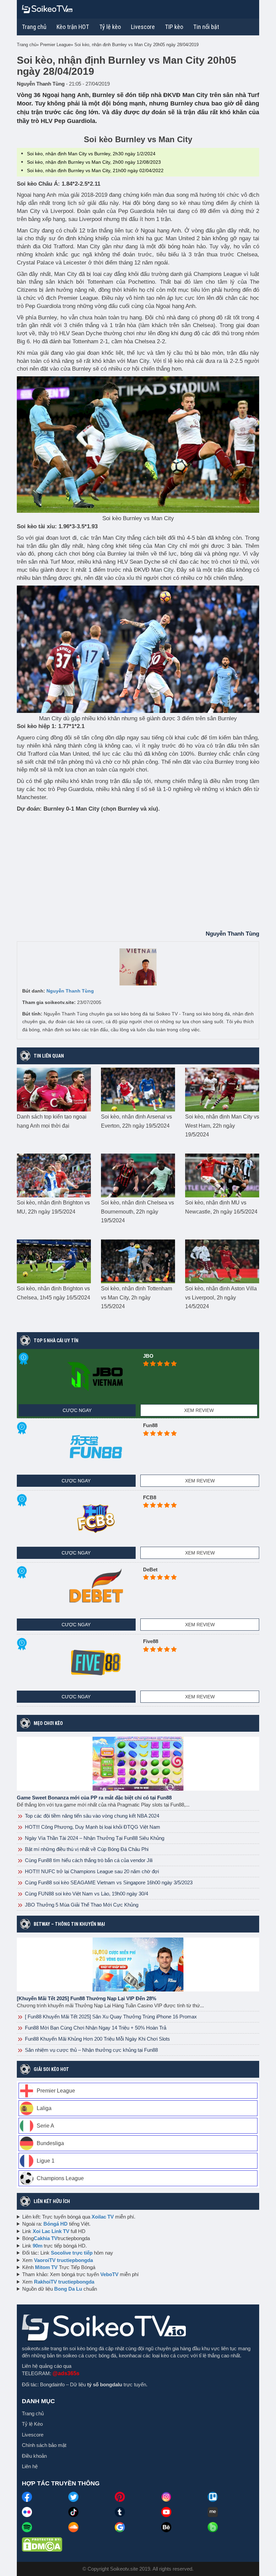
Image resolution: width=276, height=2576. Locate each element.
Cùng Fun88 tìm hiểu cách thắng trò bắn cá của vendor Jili (88, 1860)
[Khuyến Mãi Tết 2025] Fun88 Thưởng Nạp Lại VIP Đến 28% (87, 1998)
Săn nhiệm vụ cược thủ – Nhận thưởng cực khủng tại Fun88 (91, 2050)
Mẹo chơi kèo (48, 1723)
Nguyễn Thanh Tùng (70, 991)
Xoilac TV (103, 2217)
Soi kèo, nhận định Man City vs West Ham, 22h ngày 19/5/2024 (222, 1126)
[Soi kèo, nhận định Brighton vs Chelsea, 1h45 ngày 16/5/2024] (54, 1261)
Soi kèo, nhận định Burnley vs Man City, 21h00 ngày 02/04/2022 (95, 170)
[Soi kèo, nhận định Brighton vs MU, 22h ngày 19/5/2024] (54, 1175)
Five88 (151, 1641)
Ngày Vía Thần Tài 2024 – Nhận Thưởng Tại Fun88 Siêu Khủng (94, 1838)
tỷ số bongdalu (105, 2384)
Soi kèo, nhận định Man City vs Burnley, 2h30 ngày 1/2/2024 (91, 154)
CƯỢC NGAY (77, 1410)
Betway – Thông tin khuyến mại (69, 1924)
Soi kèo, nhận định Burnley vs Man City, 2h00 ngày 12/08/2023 (94, 162)
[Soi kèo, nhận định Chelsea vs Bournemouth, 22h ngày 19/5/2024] (138, 1175)
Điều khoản (34, 2456)
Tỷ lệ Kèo (32, 2424)
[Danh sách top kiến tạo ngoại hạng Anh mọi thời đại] (54, 1089)
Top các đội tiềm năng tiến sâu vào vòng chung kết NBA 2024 (91, 1816)
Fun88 (150, 1425)
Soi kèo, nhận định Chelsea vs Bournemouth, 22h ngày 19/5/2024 (137, 1212)
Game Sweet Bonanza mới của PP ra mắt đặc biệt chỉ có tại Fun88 (94, 1798)
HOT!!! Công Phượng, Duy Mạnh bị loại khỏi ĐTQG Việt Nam (92, 1827)
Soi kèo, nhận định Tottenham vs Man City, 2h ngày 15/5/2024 (136, 1297)
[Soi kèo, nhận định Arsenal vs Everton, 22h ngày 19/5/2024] (138, 1089)
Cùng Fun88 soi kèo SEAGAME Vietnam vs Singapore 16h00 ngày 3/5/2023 (108, 1882)
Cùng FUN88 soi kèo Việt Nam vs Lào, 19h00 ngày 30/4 (86, 1894)
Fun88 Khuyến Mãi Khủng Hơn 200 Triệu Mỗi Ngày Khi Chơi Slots (97, 2039)
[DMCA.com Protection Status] (42, 2544)
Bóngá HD (56, 2224)
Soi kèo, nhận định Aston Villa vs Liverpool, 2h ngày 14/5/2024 (221, 1297)
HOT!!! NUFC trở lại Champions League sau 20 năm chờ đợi (91, 1871)
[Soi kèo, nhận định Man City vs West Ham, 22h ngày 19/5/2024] (222, 1089)
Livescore (33, 2435)
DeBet (150, 1569)
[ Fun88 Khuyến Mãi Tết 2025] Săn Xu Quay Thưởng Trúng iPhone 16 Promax (110, 2017)
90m (38, 2246)
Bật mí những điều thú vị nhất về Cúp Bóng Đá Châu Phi (86, 1849)
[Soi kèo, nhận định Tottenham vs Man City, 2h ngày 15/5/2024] (138, 1261)
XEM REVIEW (199, 1410)
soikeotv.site (36, 2348)
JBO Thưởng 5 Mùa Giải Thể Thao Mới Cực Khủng (81, 1905)
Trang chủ (34, 27)
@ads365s (66, 2373)
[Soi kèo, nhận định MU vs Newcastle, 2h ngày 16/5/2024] (222, 1175)
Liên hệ (30, 2466)
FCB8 (150, 1497)
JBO (148, 1356)
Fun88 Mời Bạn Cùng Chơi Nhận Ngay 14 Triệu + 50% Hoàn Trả (95, 2028)
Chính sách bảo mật (44, 2445)
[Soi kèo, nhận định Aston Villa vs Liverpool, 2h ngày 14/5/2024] (222, 1261)
